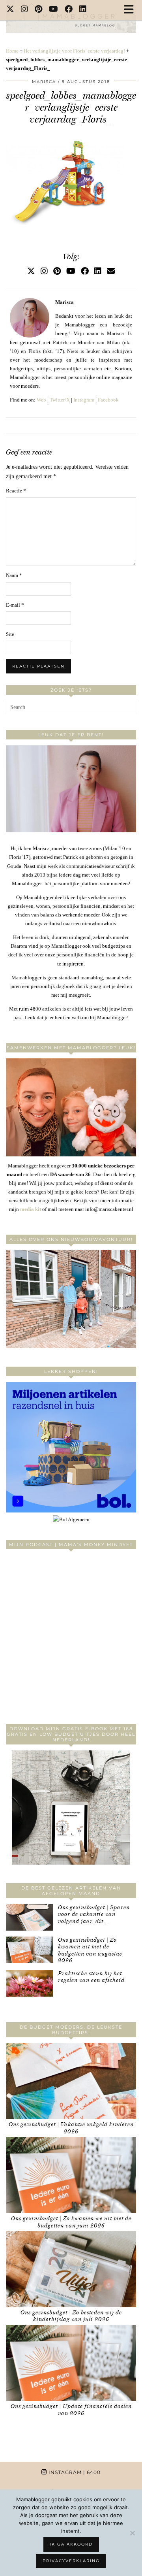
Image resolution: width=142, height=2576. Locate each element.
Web (41, 400)
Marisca (44, 82)
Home (12, 51)
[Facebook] (69, 10)
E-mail (15, 605)
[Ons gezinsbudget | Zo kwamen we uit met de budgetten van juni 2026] (71, 2175)
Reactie (16, 491)
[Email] (111, 271)
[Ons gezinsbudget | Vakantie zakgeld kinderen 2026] (71, 2081)
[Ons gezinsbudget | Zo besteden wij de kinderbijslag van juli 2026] (71, 2269)
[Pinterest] (39, 10)
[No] (132, 2533)
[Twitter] (10, 10)
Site (10, 634)
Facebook (108, 400)
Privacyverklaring (71, 2561)
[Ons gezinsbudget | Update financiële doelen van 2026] (71, 2363)
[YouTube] (54, 10)
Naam (14, 575)
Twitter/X (60, 400)
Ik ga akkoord (71, 2544)
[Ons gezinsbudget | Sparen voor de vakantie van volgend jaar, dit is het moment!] (29, 1917)
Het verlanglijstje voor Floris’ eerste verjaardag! (74, 51)
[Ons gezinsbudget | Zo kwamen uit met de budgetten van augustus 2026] (29, 1950)
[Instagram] (25, 10)
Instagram (84, 400)
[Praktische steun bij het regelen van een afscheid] (29, 1983)
